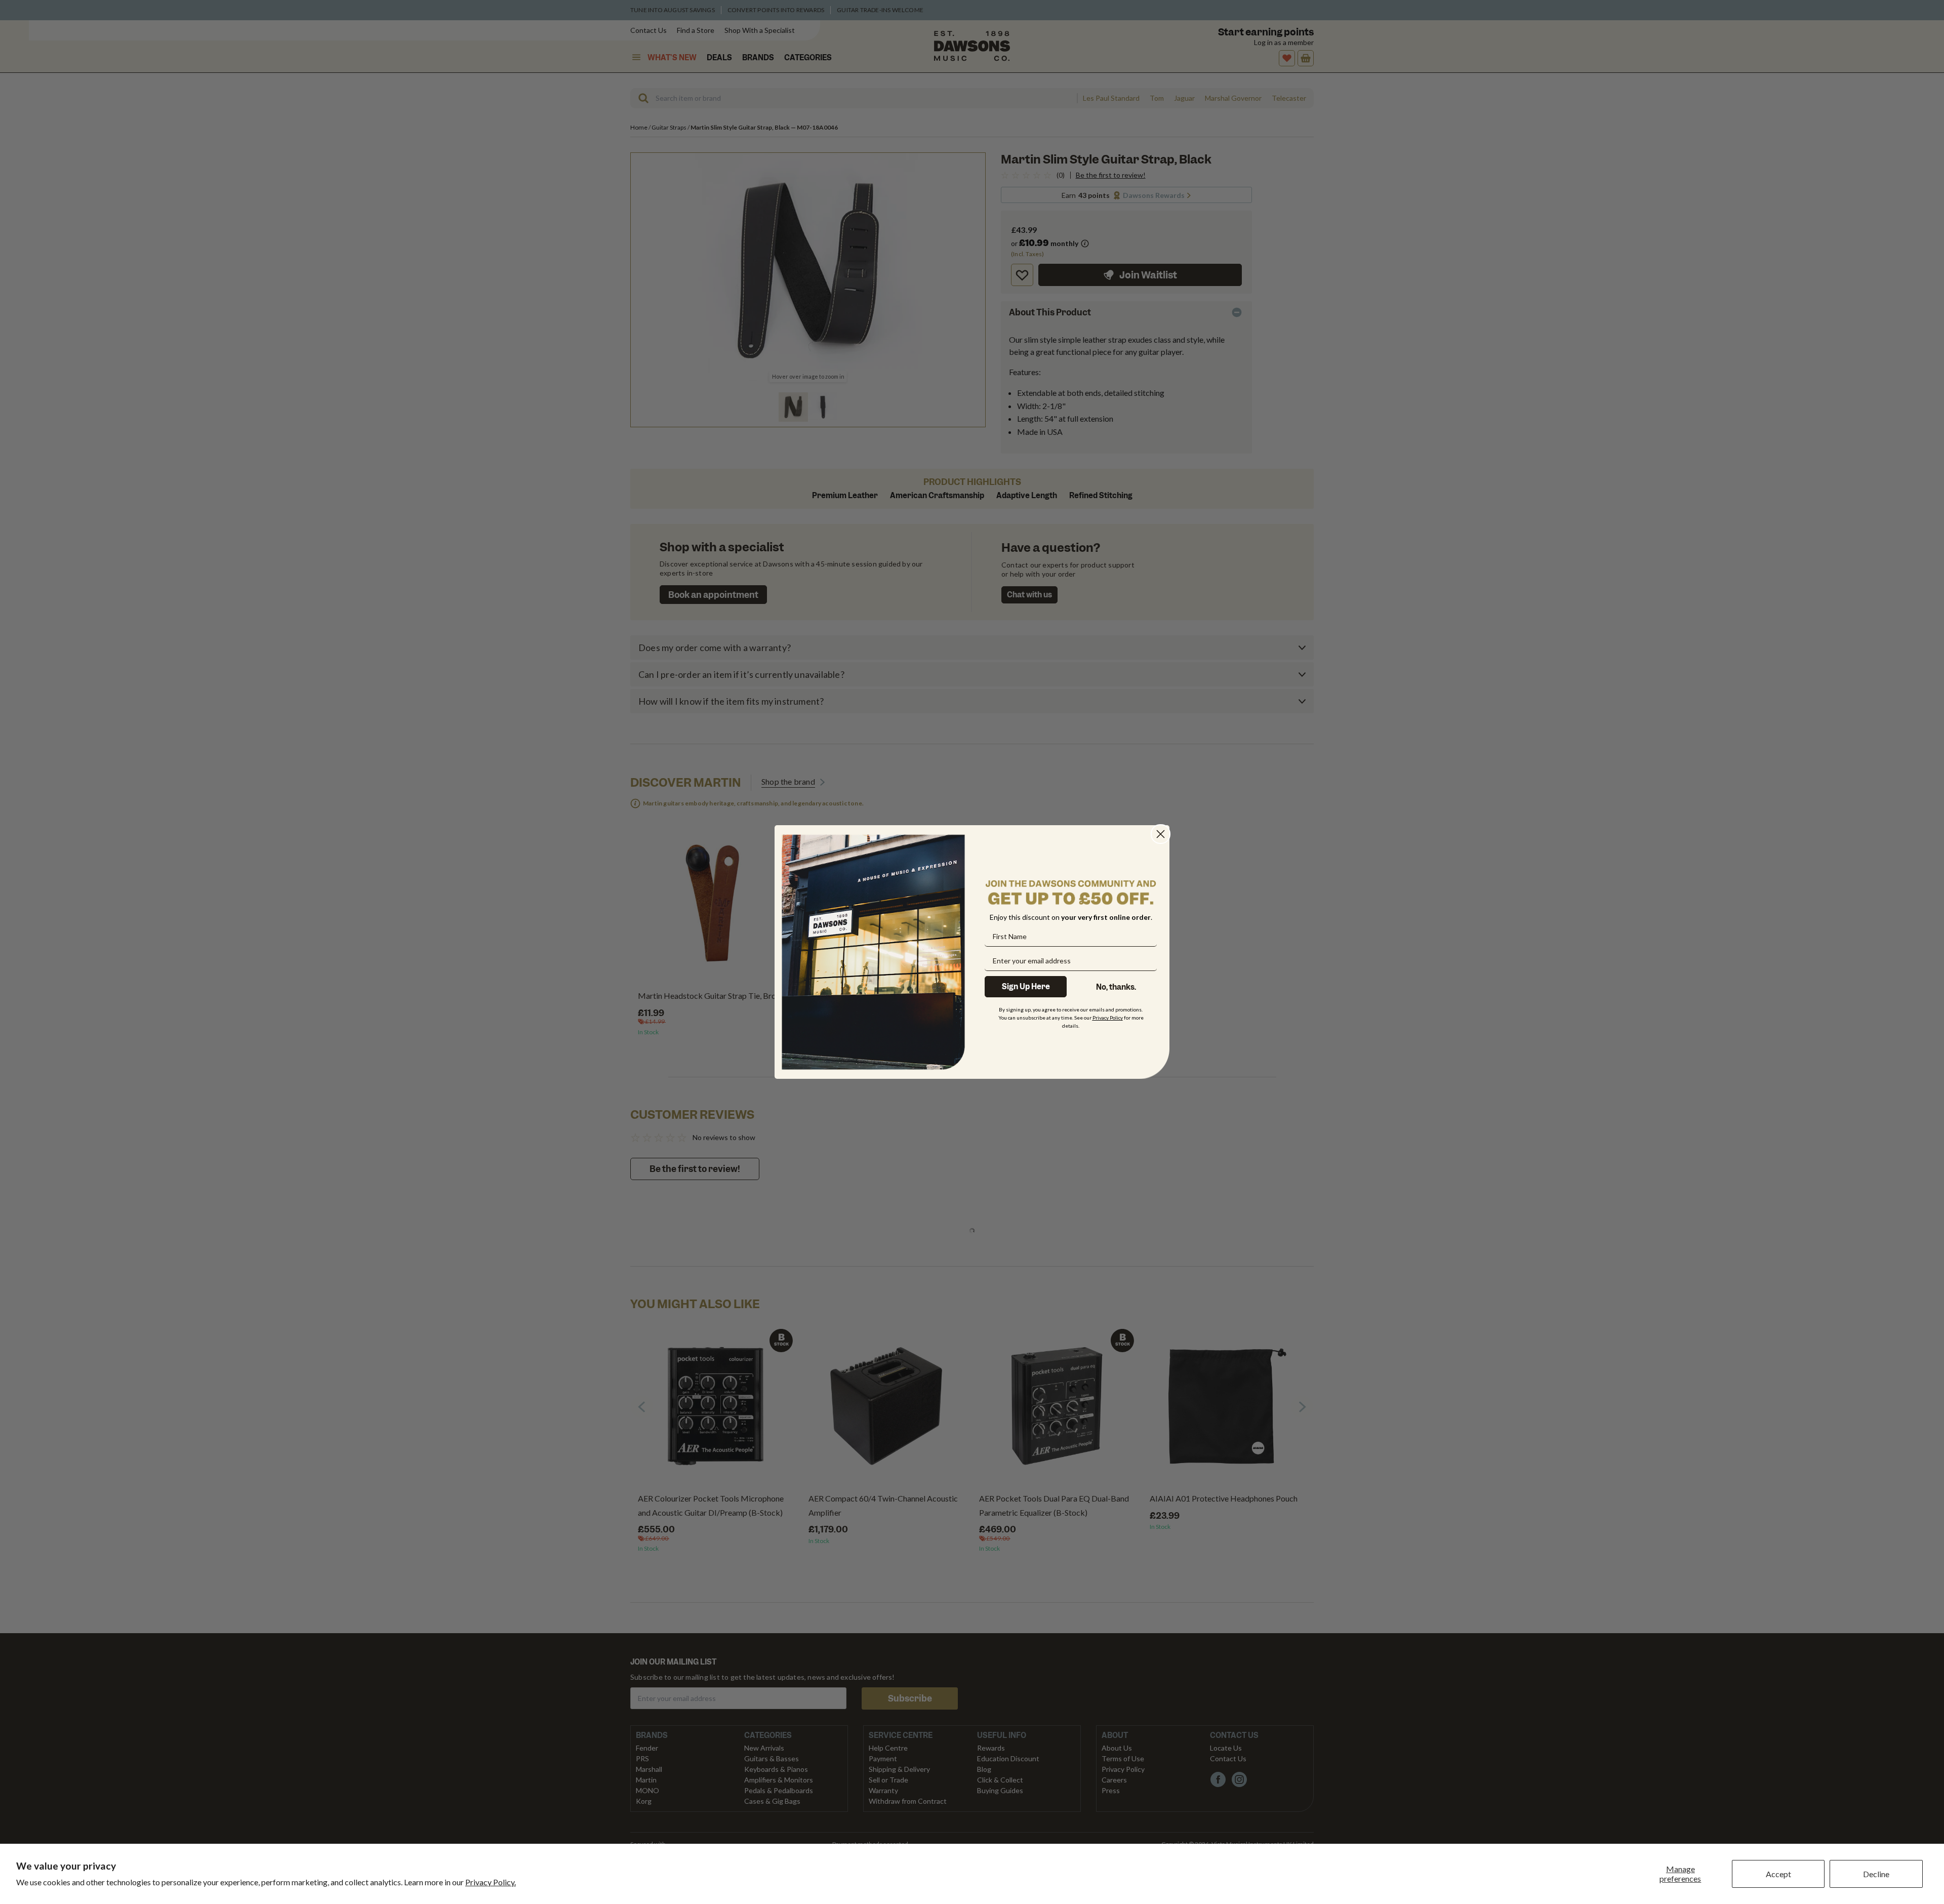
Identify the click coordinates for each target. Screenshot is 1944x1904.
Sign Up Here (1026, 987)
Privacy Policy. (491, 1882)
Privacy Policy (1108, 1018)
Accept (1778, 1874)
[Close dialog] (1161, 834)
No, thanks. (1116, 987)
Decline (1876, 1874)
